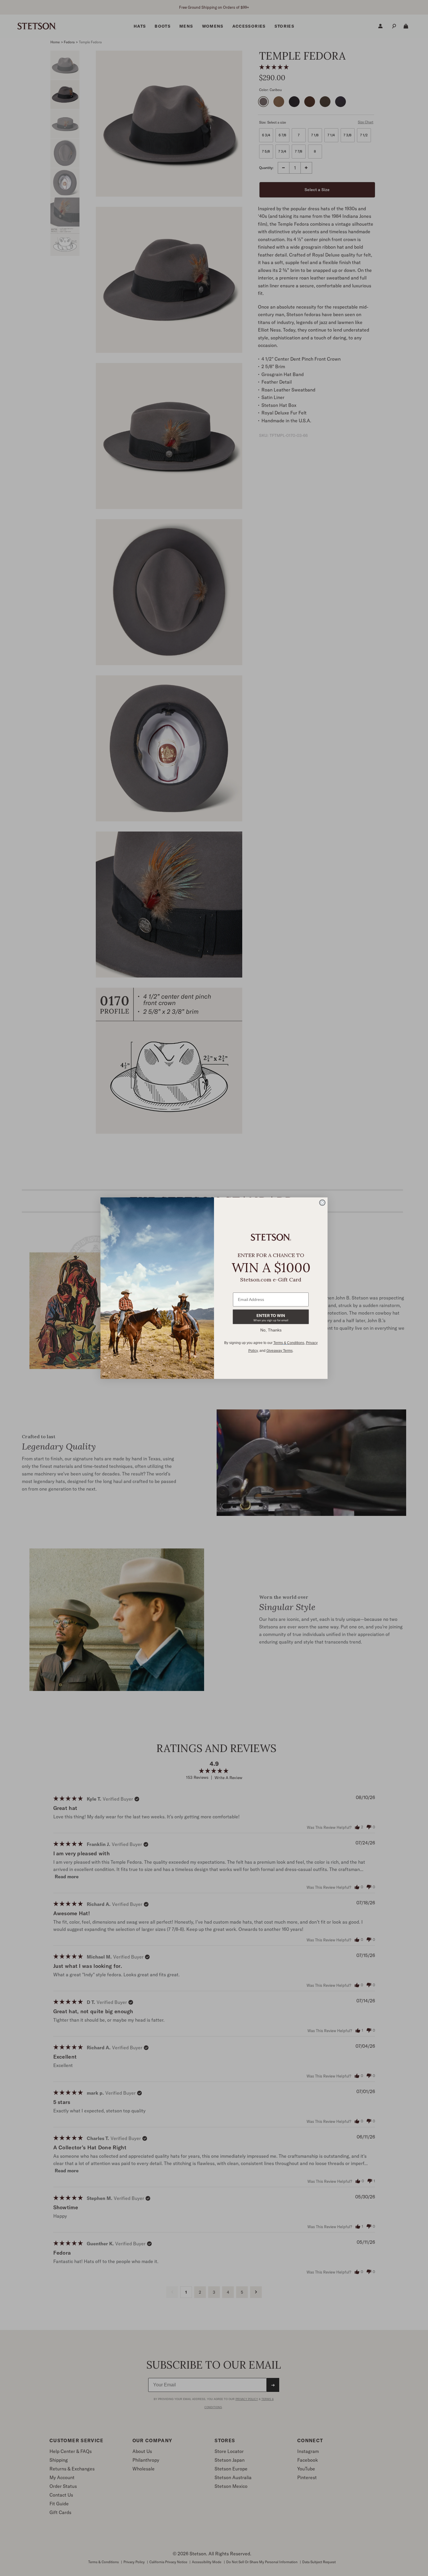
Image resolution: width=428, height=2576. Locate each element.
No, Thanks (271, 1330)
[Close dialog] (322, 1203)
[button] (271, 1317)
